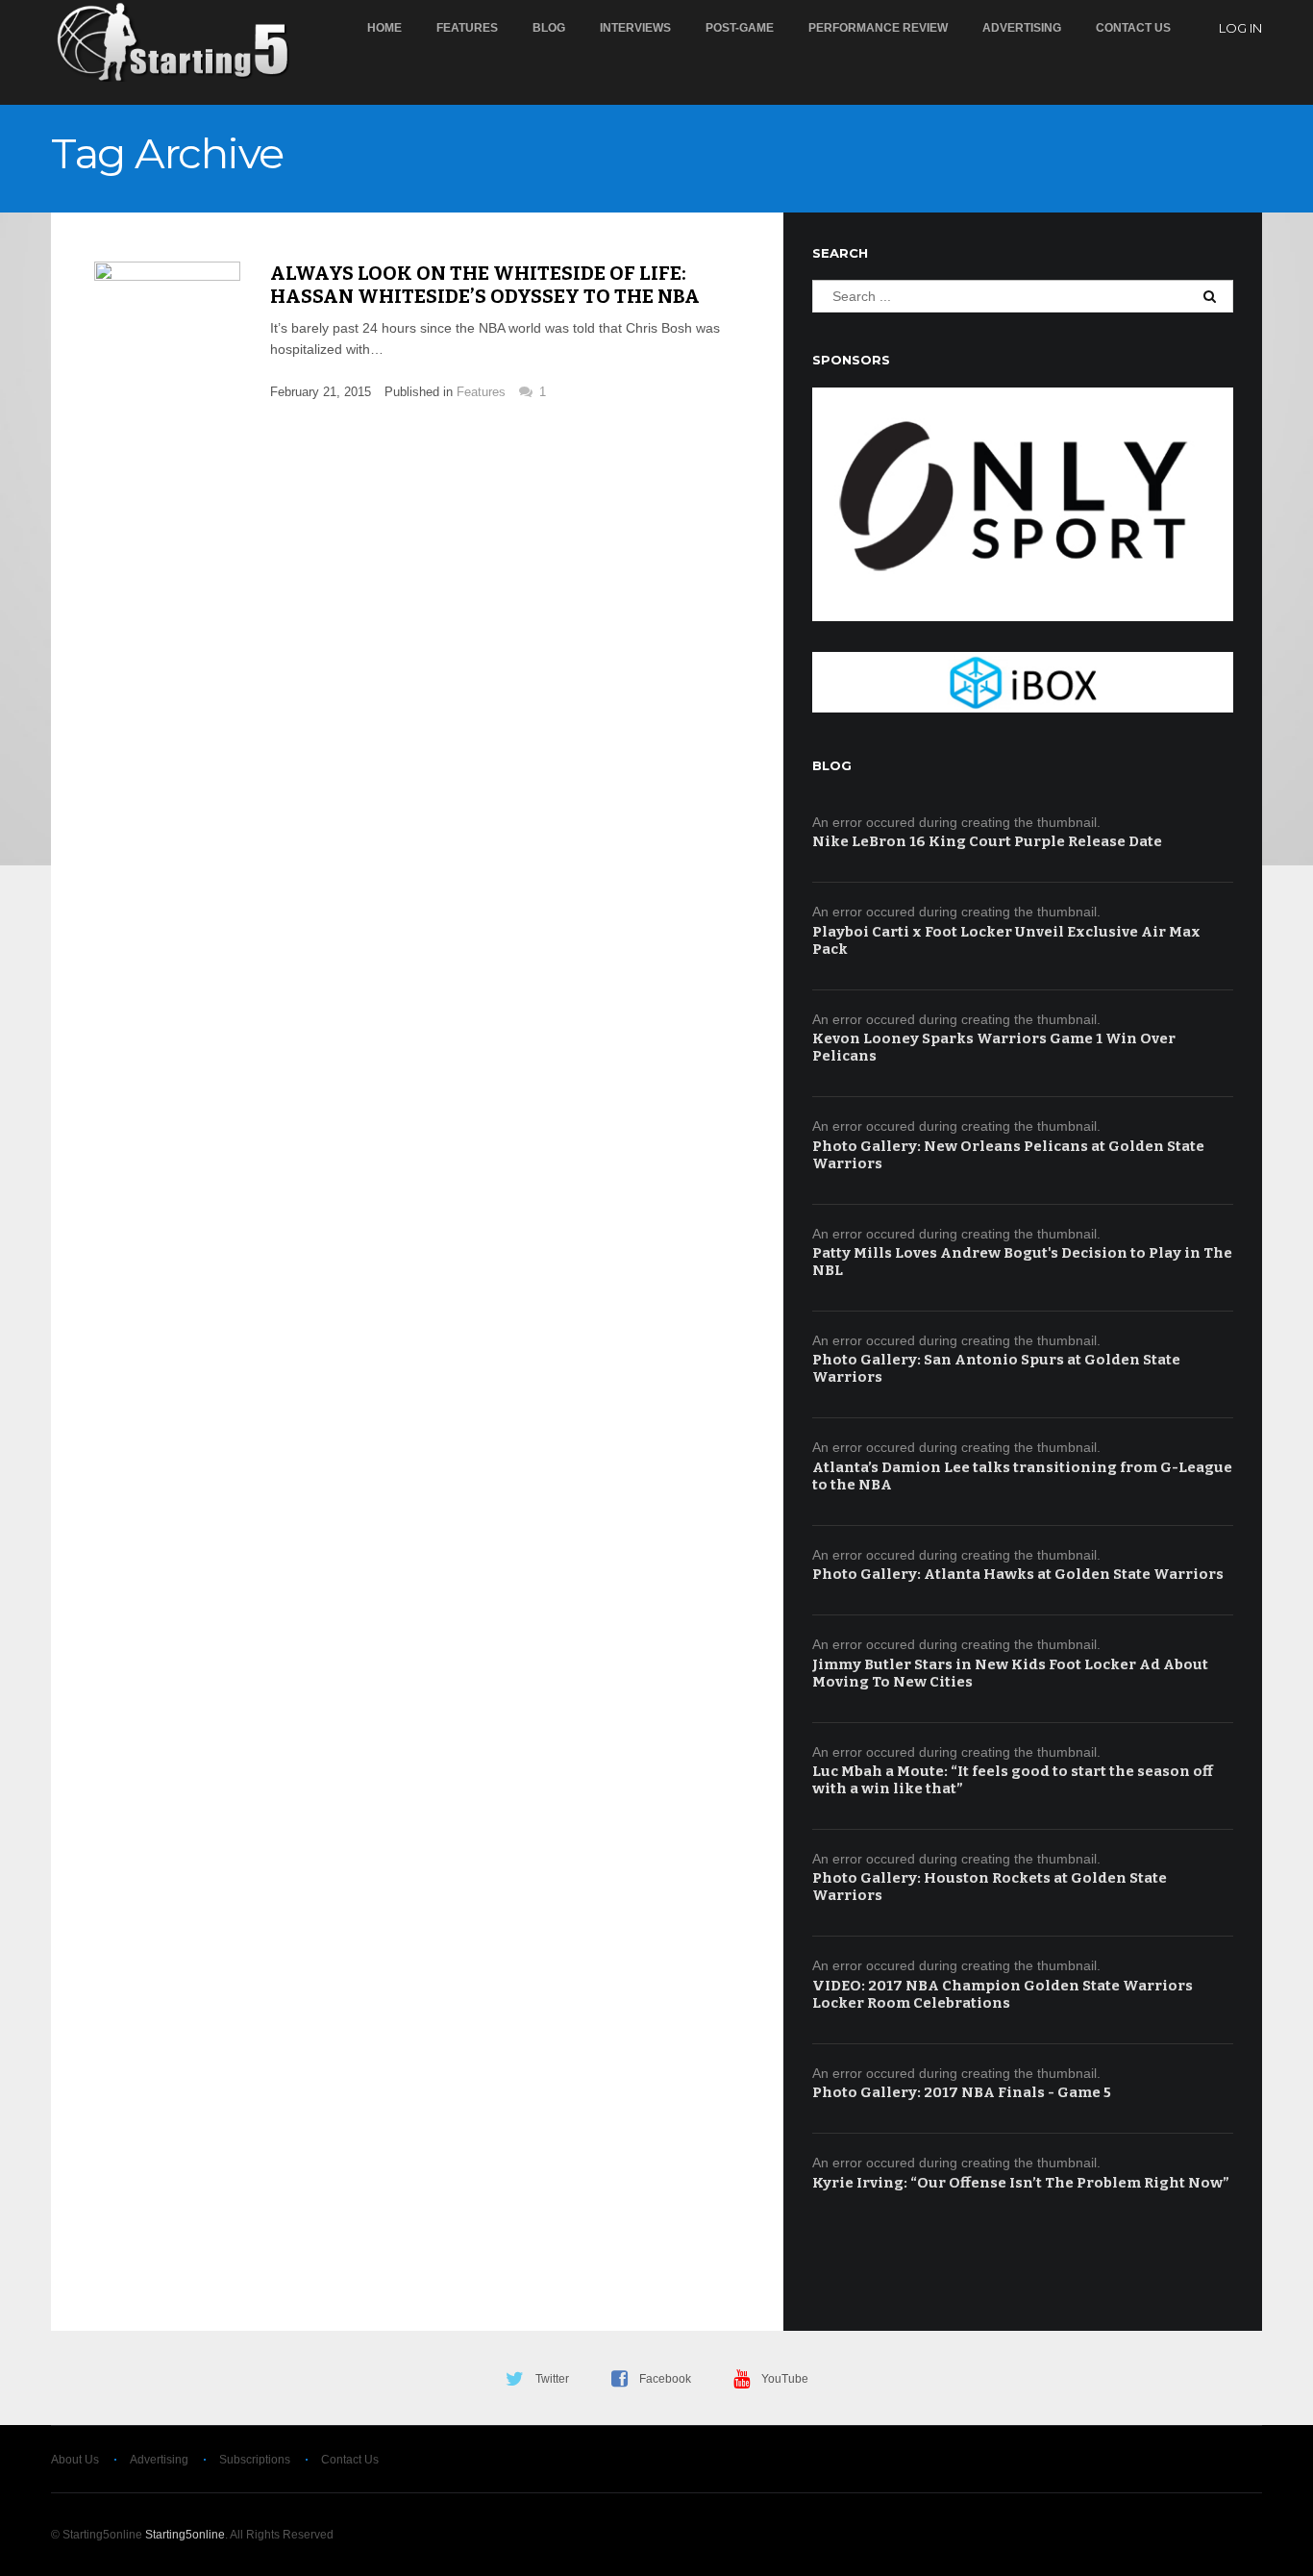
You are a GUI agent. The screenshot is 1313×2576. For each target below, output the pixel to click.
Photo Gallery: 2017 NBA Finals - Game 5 (962, 2092)
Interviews (635, 28)
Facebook (665, 2379)
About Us (75, 2460)
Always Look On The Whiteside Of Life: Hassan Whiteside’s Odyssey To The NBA (485, 285)
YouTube (785, 2379)
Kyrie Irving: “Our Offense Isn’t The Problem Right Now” (1021, 2183)
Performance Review (878, 28)
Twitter (552, 2379)
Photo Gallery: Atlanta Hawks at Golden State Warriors (1018, 1574)
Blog (549, 28)
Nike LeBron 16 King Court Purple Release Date (987, 841)
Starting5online (185, 2535)
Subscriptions (255, 2460)
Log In (1240, 28)
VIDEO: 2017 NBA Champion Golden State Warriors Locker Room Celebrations (1003, 1994)
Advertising (1022, 28)
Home (384, 28)
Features (467, 28)
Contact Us (1133, 28)
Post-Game (740, 28)
